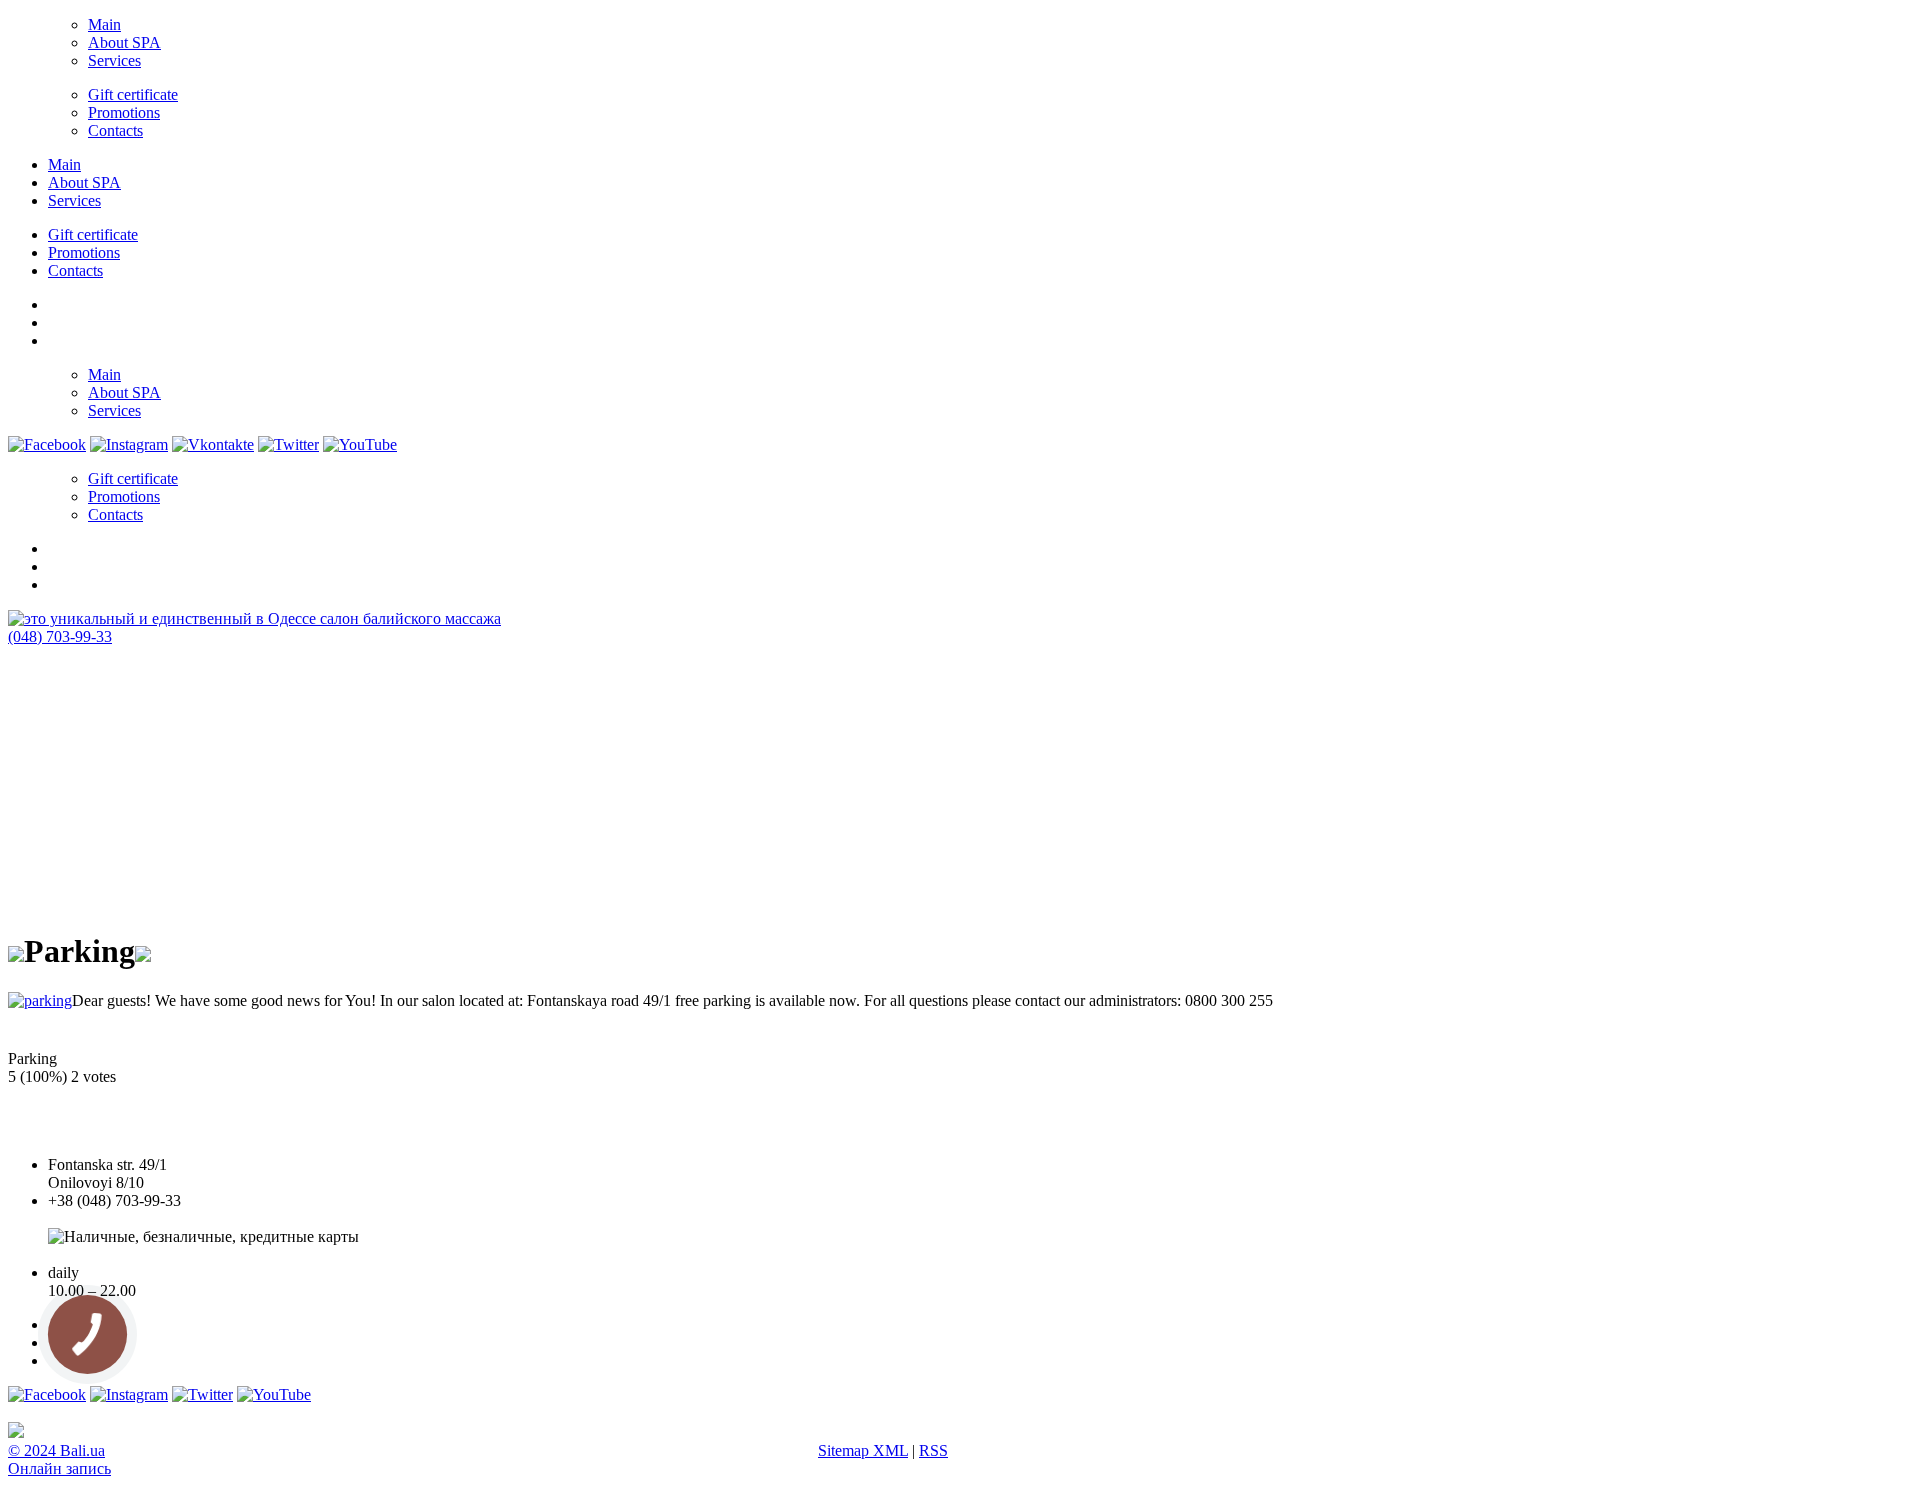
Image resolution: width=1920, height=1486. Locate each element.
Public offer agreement (119, 1254)
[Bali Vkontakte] (213, 444)
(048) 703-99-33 (60, 636)
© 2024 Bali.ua (56, 1450)
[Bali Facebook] (47, 444)
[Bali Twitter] (288, 444)
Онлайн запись (59, 1468)
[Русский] (57, 338)
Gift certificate (133, 94)
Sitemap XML (863, 1450)
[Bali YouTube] (360, 444)
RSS (933, 1450)
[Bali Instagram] (129, 444)
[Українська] (57, 302)
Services (114, 60)
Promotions (124, 112)
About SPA (124, 42)
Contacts (115, 130)
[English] (57, 320)
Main (104, 24)
